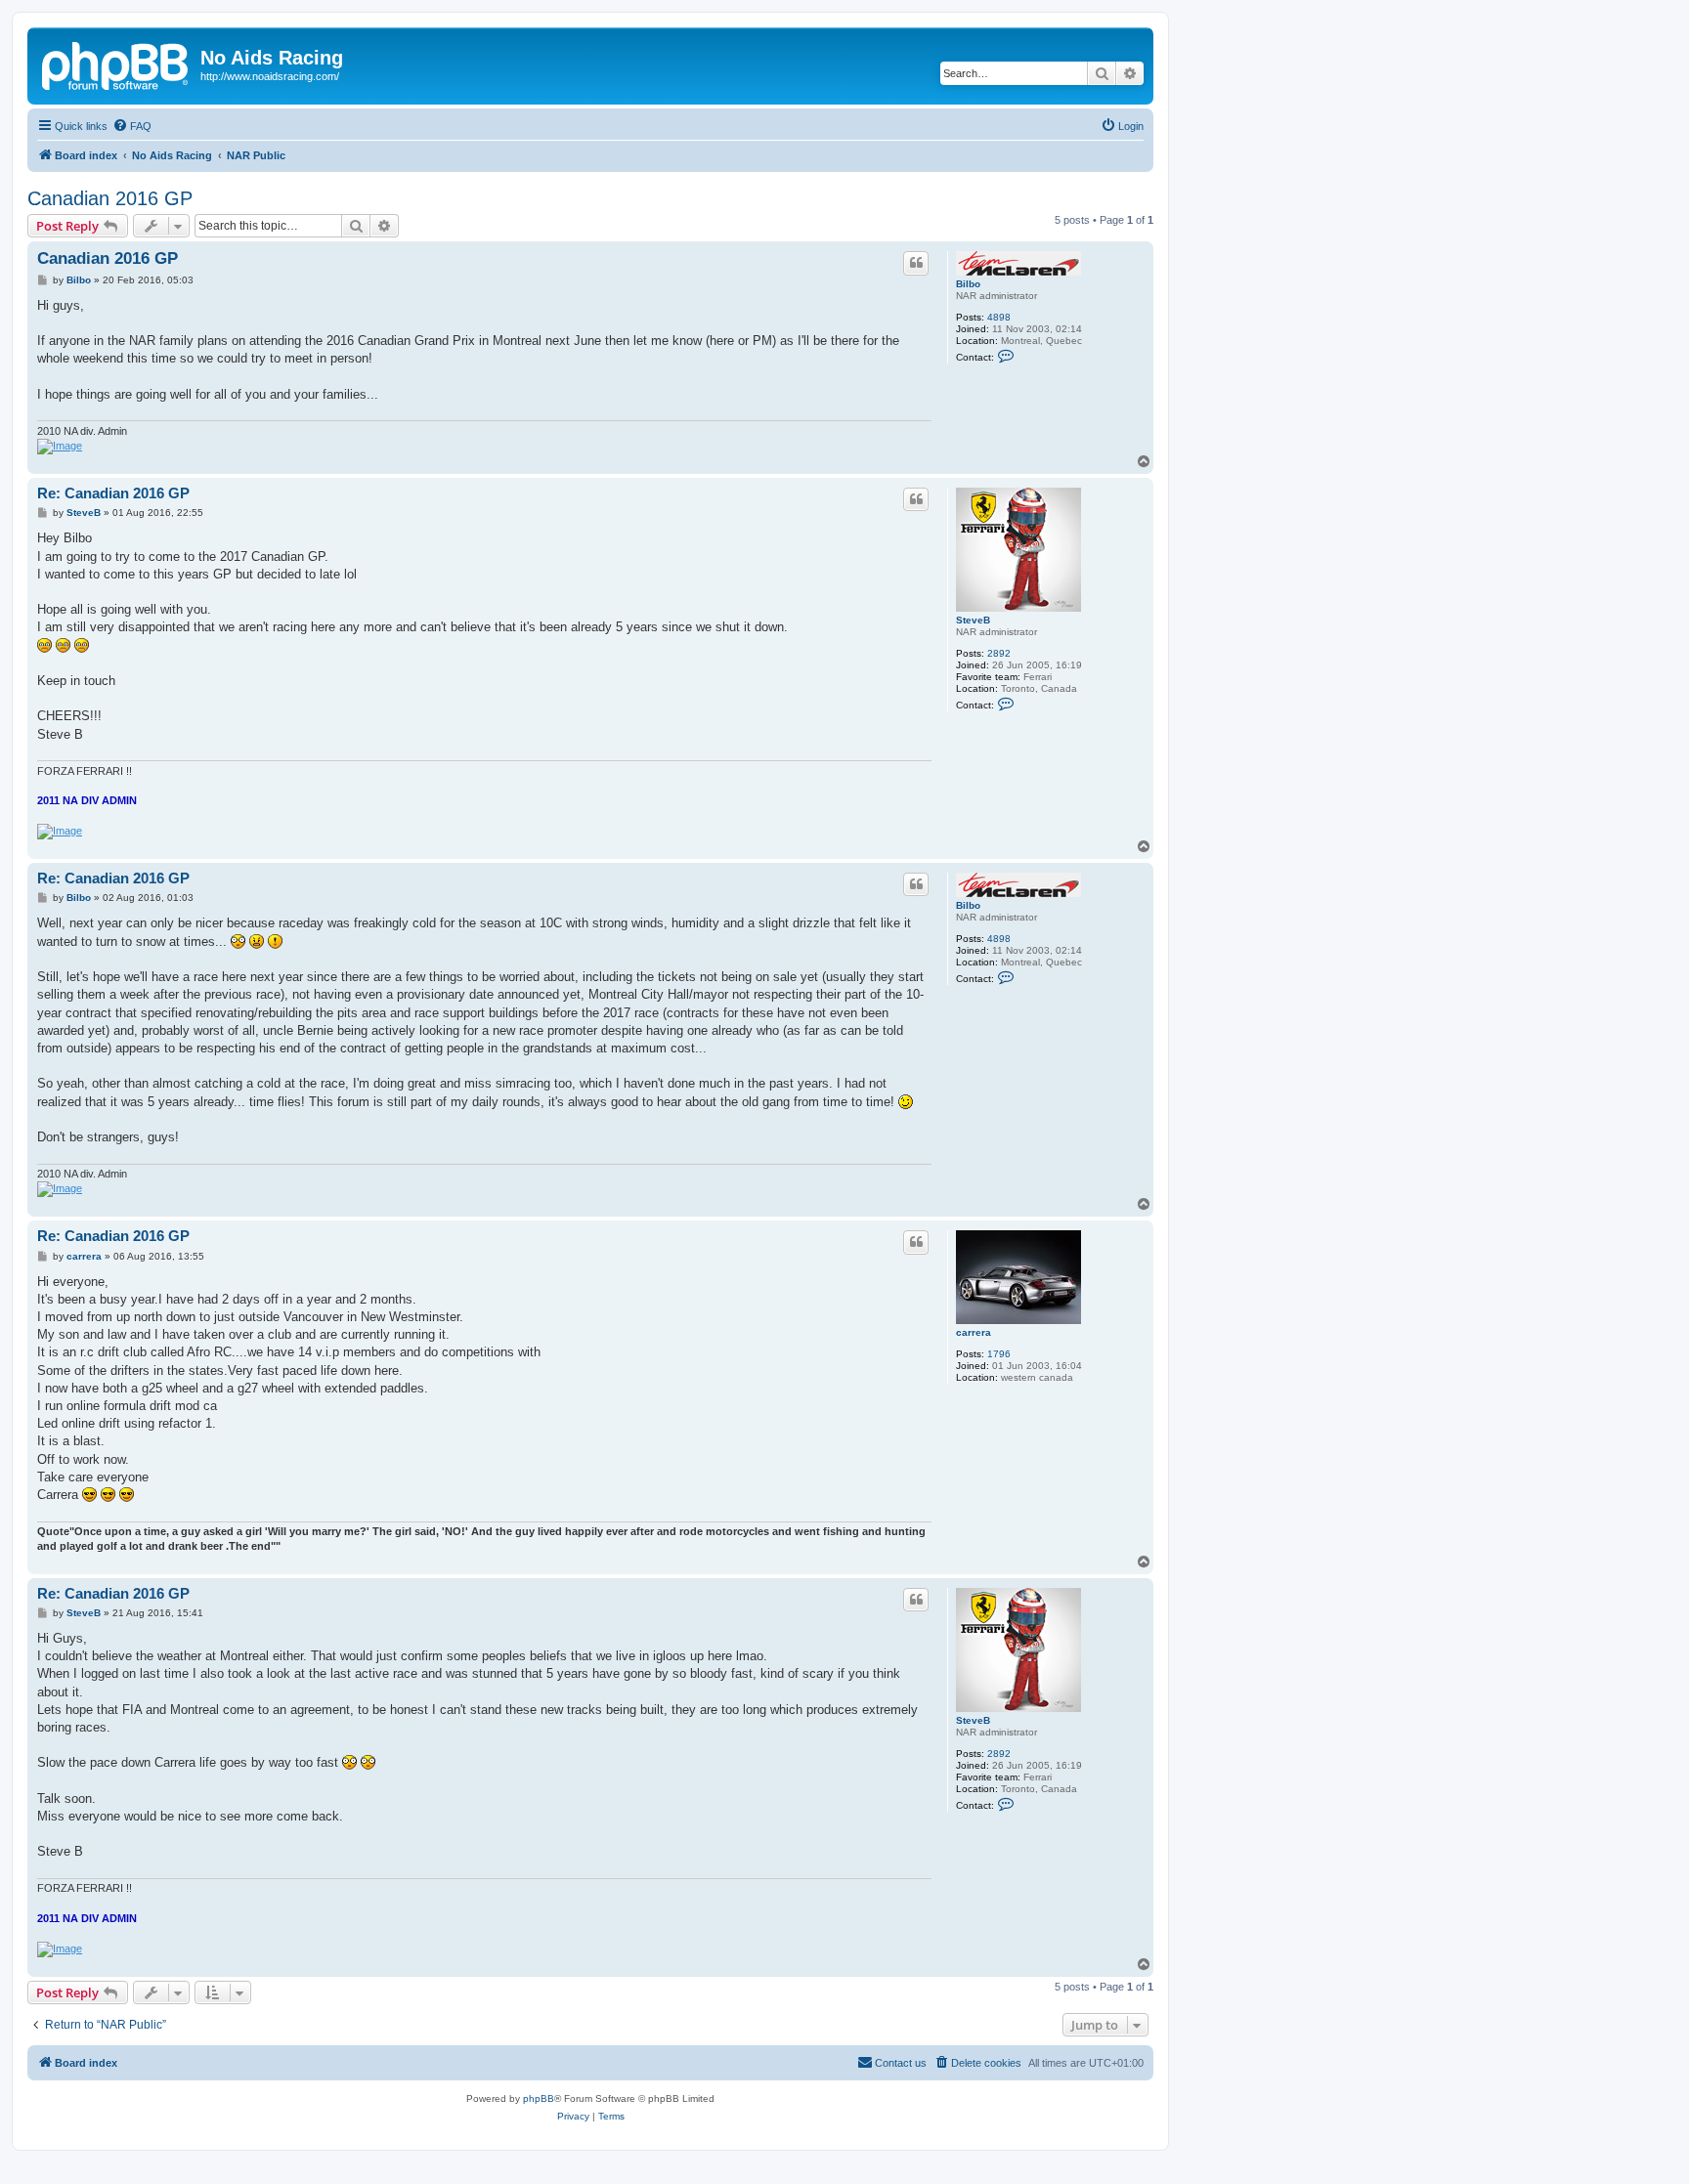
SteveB (973, 620)
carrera (974, 1332)
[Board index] (116, 64)
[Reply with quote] (916, 263)
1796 (999, 1354)
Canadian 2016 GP (110, 198)
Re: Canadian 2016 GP (113, 493)
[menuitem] (132, 126)
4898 (999, 317)
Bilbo (968, 284)
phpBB (539, 2098)
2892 (999, 653)
